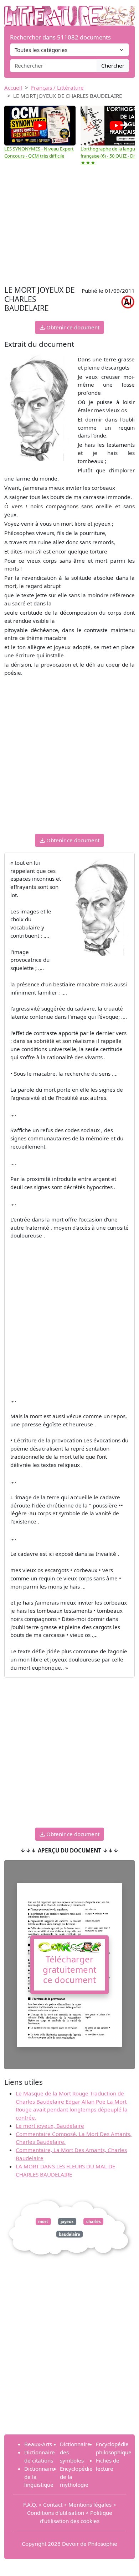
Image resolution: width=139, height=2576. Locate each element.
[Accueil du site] (69, 12)
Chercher (113, 65)
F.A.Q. (30, 2505)
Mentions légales (90, 2505)
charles (94, 2222)
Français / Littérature (57, 88)
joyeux (67, 2222)
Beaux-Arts (38, 2444)
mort (43, 2222)
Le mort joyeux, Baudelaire (50, 2126)
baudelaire (69, 2234)
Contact (53, 2505)
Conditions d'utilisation (56, 2513)
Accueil (13, 88)
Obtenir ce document (72, 327)
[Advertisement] (69, 227)
